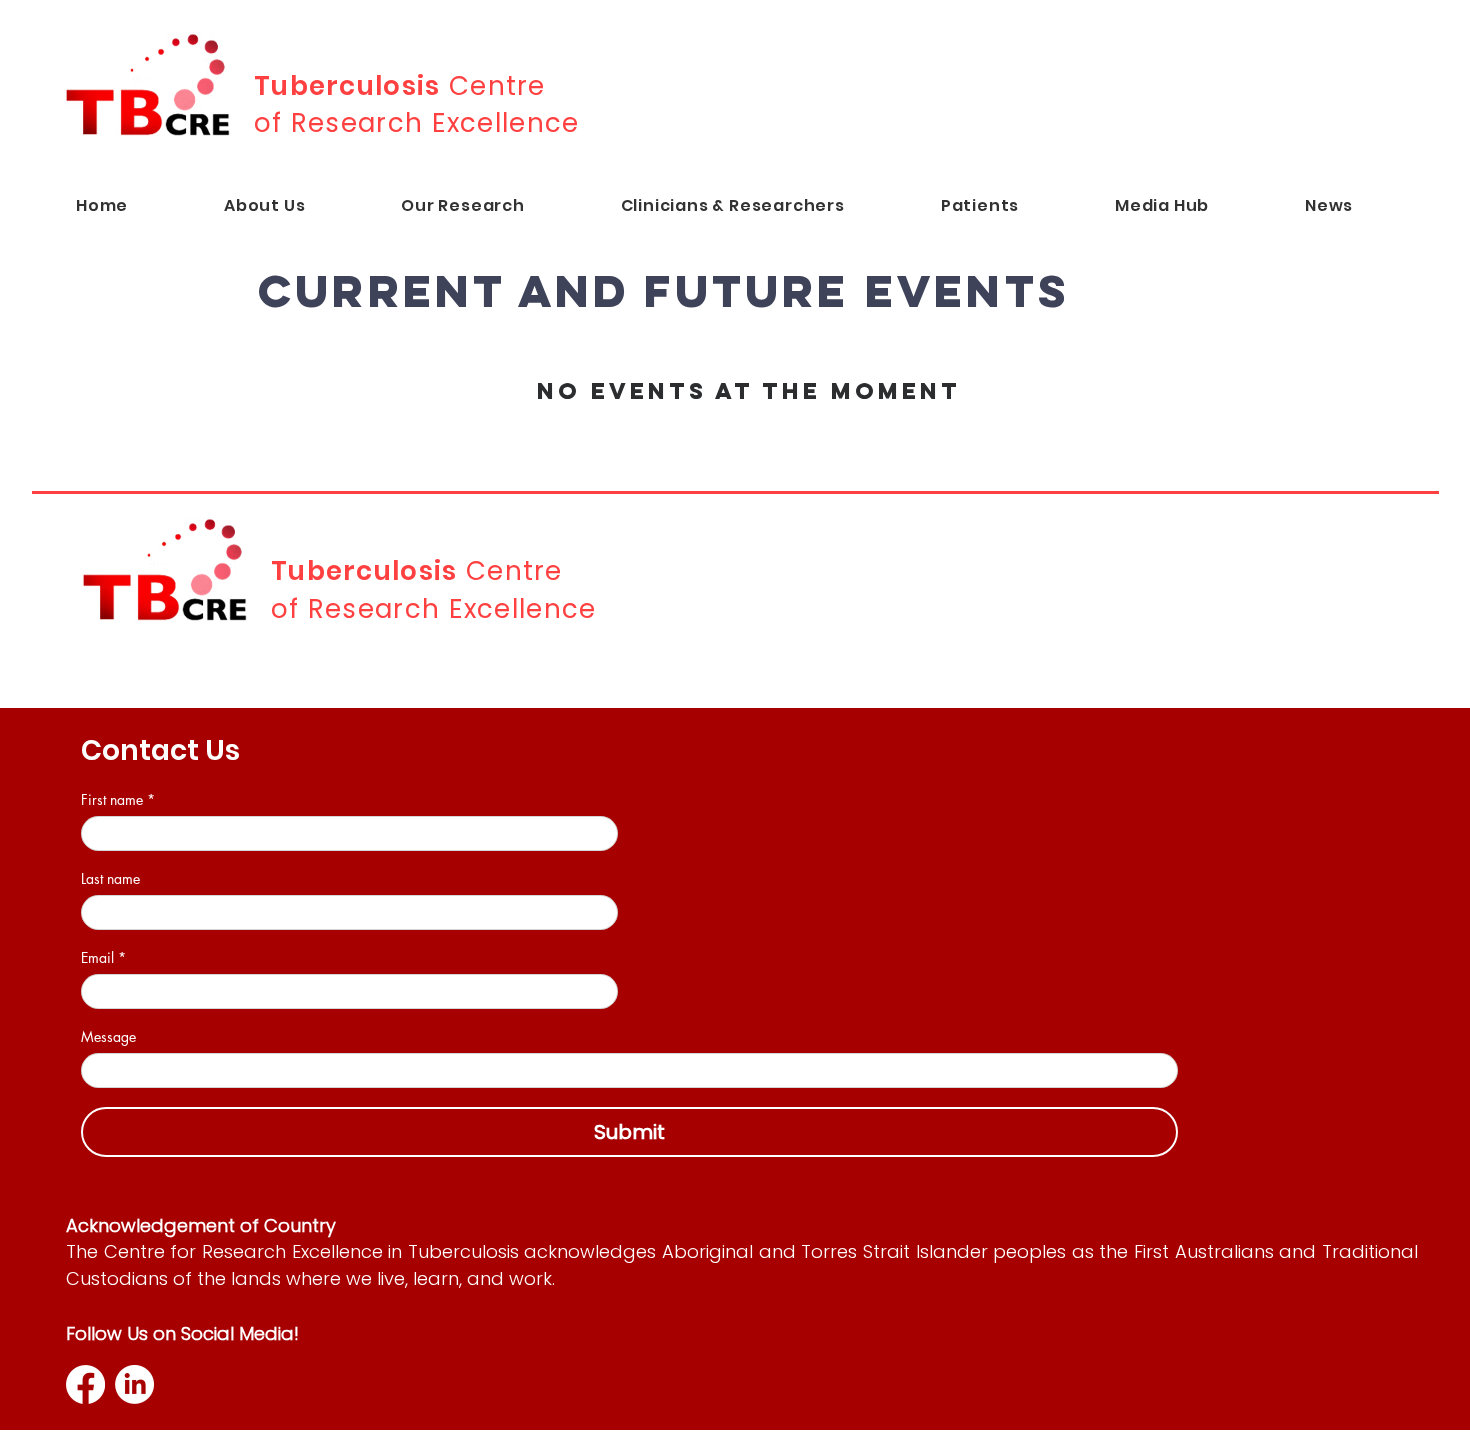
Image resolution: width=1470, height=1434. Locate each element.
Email (103, 957)
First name (118, 799)
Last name (110, 878)
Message (108, 1036)
